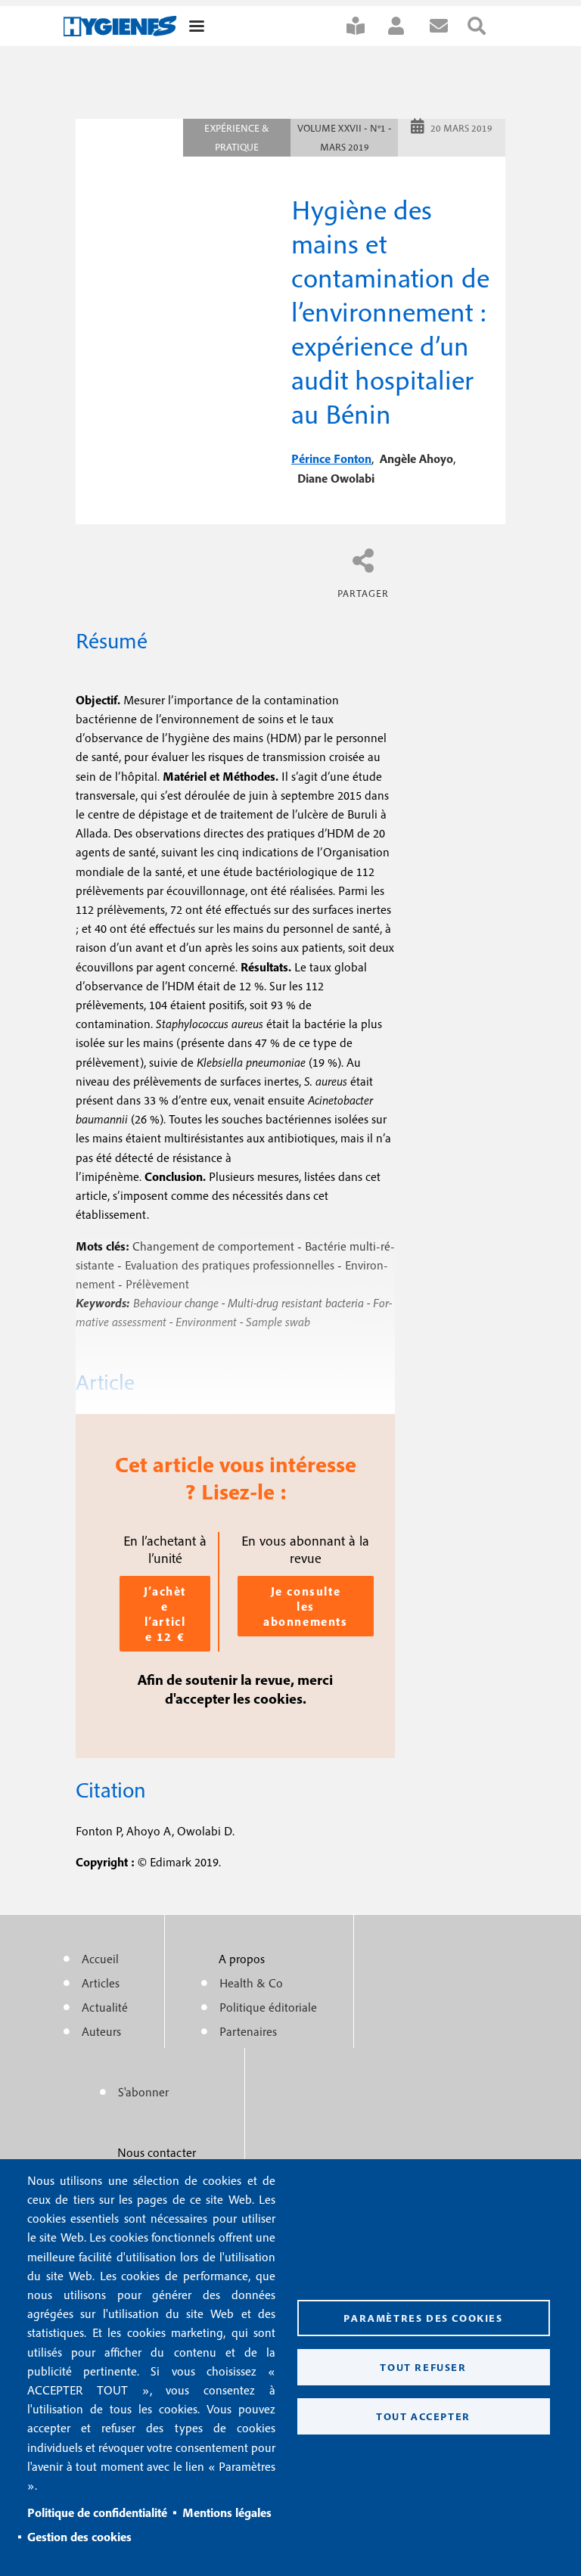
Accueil (100, 1959)
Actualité (105, 2007)
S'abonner (365, 26)
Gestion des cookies (79, 2537)
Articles (101, 1983)
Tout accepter (423, 2416)
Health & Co (251, 1983)
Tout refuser (423, 2367)
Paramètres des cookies (423, 2318)
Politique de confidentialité (97, 2512)
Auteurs (101, 2031)
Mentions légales (227, 2512)
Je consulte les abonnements (306, 1606)
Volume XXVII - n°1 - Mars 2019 (345, 138)
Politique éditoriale (268, 2007)
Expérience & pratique (237, 138)
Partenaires (248, 2031)
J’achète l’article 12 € (165, 1614)
